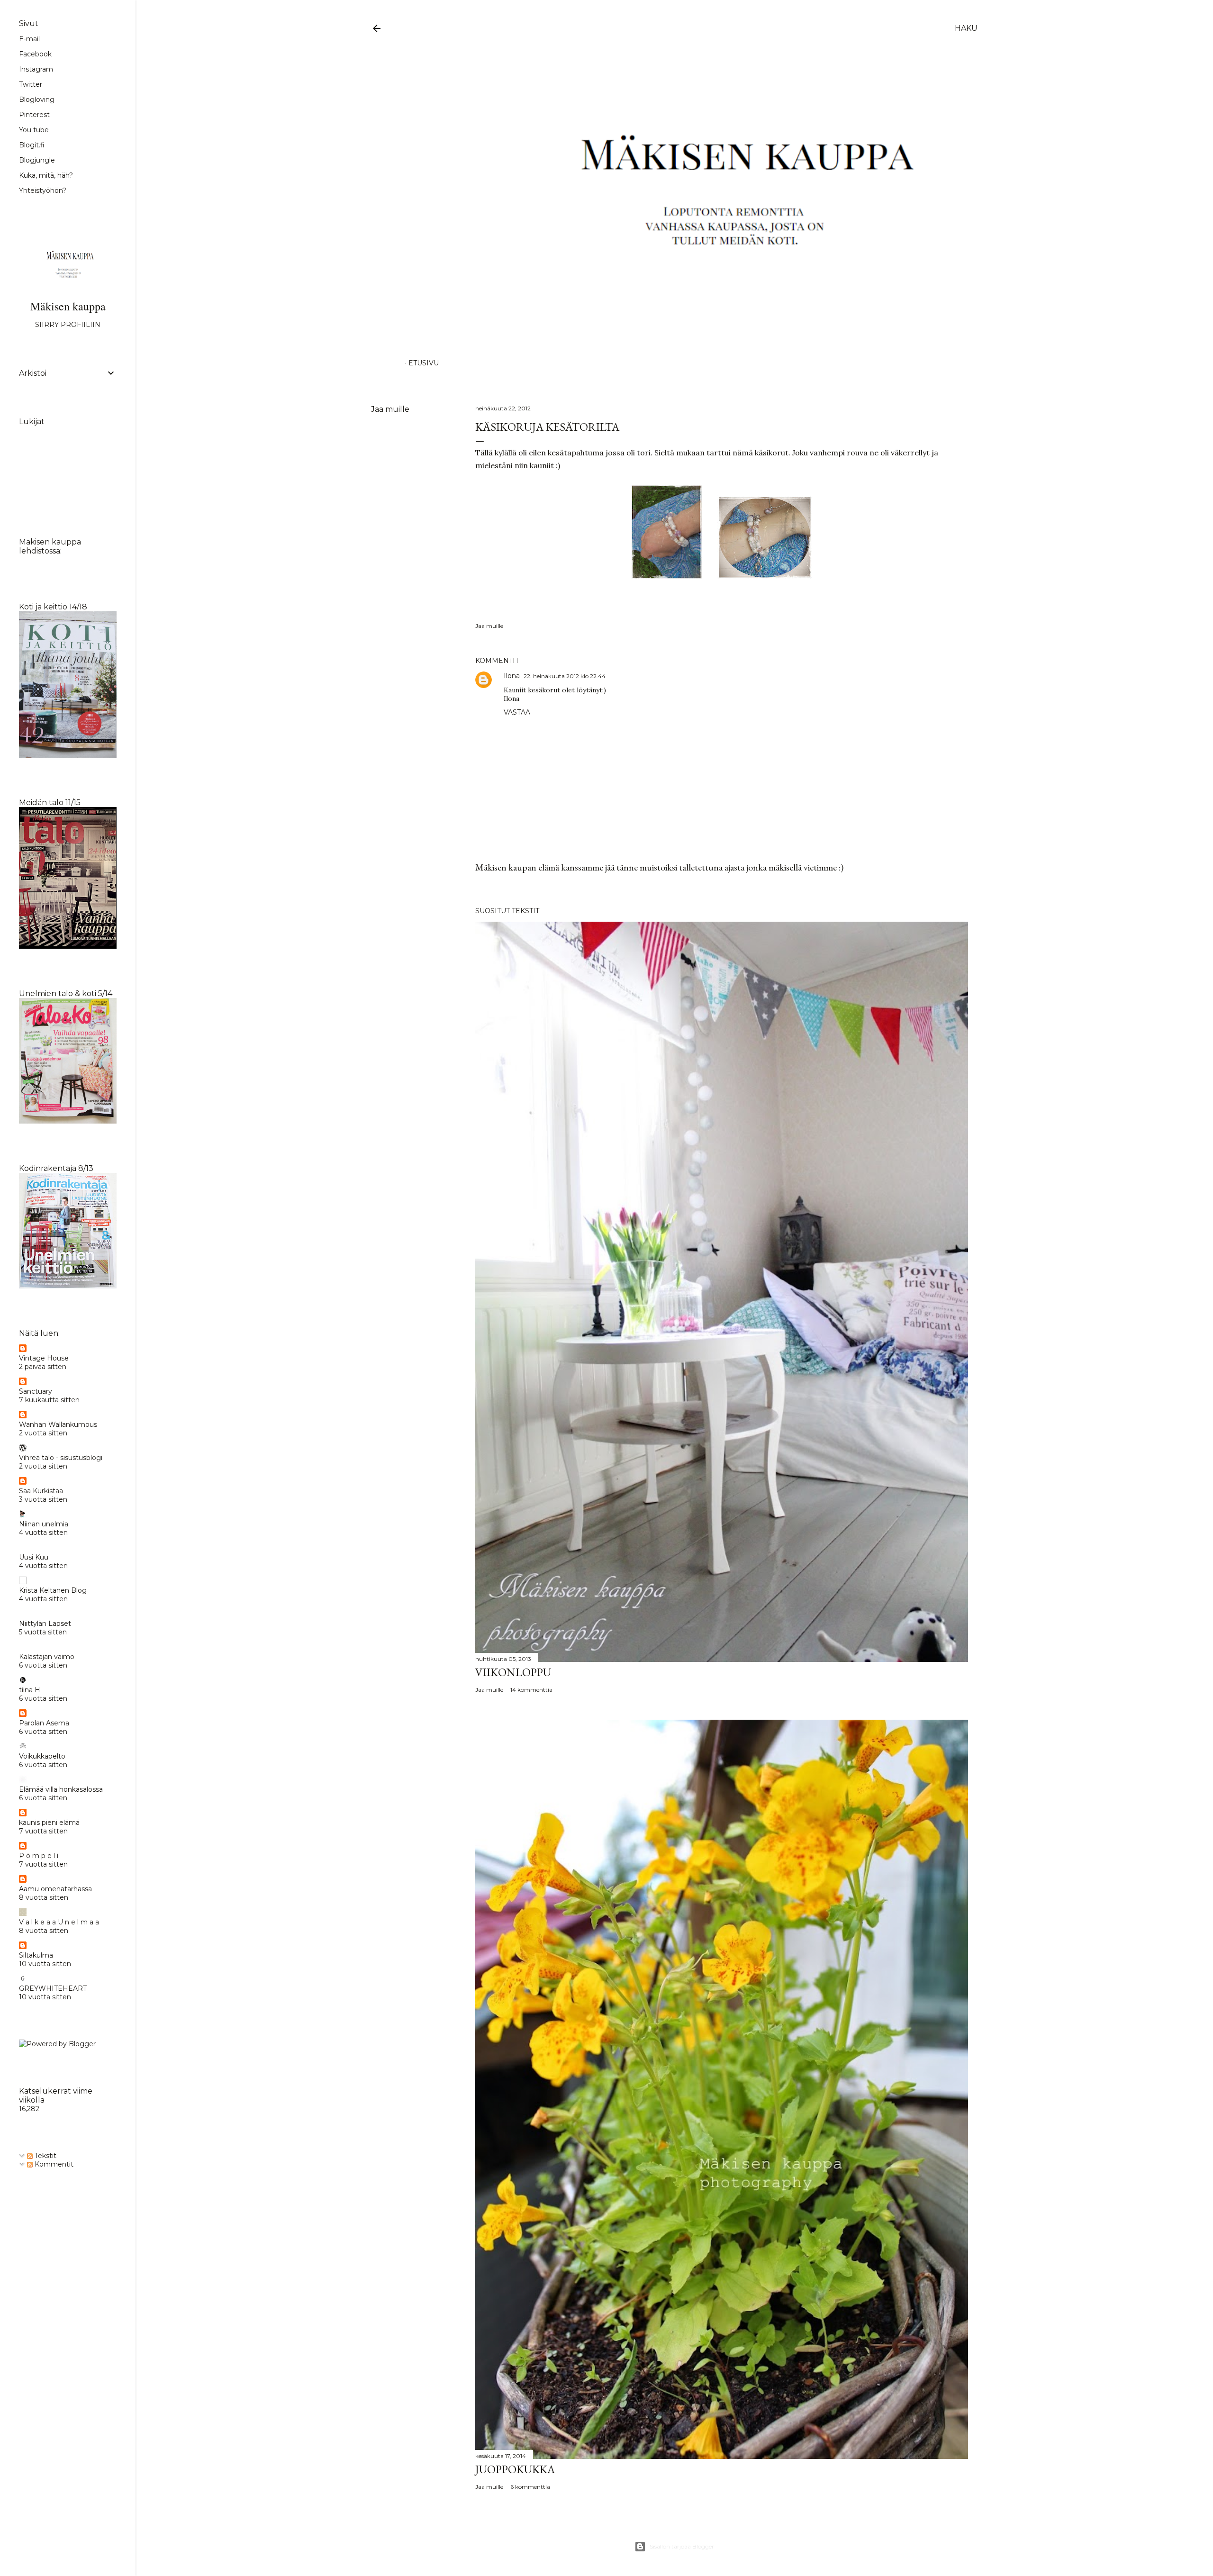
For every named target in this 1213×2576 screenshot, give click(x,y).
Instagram (36, 69)
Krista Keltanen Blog (53, 1590)
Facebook (35, 54)
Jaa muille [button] (390, 409)
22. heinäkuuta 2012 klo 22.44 (565, 676)
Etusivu (424, 363)
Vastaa (517, 712)
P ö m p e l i (39, 1856)
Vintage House (44, 1358)
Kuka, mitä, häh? (46, 175)
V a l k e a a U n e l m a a (59, 1922)
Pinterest (34, 115)
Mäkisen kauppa (68, 306)
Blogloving (37, 100)
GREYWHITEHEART (53, 1988)
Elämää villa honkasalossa (61, 1789)
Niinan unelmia (44, 1524)
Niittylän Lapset (45, 1624)
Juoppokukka (515, 2469)
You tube (34, 130)
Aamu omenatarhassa (55, 1889)
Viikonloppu (513, 1672)
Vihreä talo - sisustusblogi (61, 1458)
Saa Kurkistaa (41, 1491)
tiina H (30, 1690)
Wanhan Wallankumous (58, 1424)
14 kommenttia (531, 1690)
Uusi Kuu (34, 1557)
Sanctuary (36, 1391)
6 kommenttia (530, 2487)
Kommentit (53, 2164)
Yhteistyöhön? (43, 190)
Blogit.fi (32, 145)
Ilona (512, 676)
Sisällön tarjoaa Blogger (682, 2546)
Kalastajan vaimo (47, 1657)
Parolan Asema (44, 1723)
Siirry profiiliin (68, 325)
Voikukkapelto (42, 1756)
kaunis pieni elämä (49, 1823)
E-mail (29, 39)
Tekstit (45, 2156)
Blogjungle (37, 160)
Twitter (31, 84)
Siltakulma (36, 1955)
